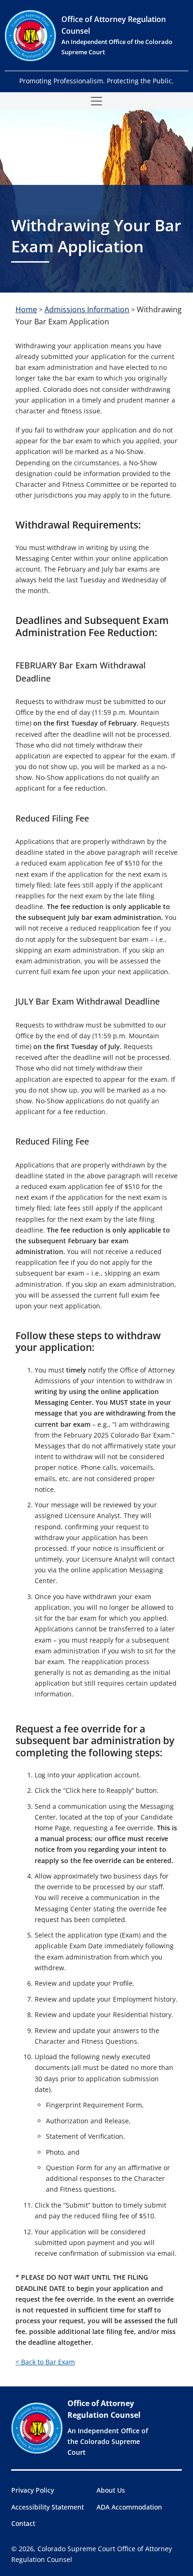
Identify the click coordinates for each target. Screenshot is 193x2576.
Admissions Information (87, 309)
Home (26, 309)
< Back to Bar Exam (45, 2362)
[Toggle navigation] (96, 101)
